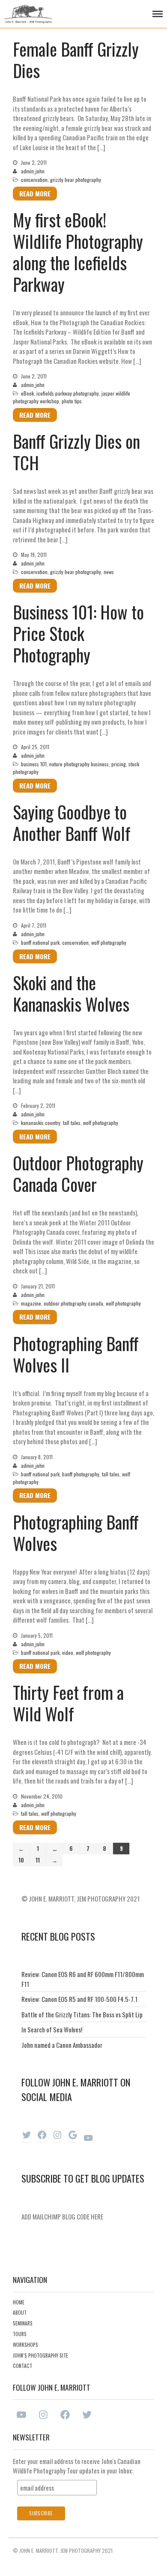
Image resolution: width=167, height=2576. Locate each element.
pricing (119, 764)
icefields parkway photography (68, 393)
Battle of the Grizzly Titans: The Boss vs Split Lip (82, 2014)
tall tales (72, 1123)
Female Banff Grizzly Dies (76, 60)
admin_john (33, 171)
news (109, 572)
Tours (20, 2334)
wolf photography (109, 942)
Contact (22, 2366)
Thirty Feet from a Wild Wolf (68, 1703)
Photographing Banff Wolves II (76, 1354)
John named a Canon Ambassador (62, 2045)
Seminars (23, 2323)
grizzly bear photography (76, 180)
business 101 (34, 764)
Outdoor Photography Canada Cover (78, 1173)
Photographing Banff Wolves (76, 1533)
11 (38, 1860)
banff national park (40, 942)
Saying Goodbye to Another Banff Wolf (72, 822)
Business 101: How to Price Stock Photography (78, 633)
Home (19, 2302)
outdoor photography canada (73, 1303)
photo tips (72, 401)
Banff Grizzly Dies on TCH (76, 452)
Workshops (25, 2345)
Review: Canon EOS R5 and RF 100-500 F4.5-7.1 (79, 1999)
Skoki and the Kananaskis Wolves (71, 993)
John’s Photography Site (40, 2355)
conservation (34, 180)
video (68, 1652)
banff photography (81, 1474)
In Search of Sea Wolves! (52, 2029)
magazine (31, 1303)
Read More (35, 194)
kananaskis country (41, 1123)
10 (21, 1860)
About (20, 2313)
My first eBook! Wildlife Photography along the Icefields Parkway (78, 252)
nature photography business (79, 764)
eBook (27, 393)
